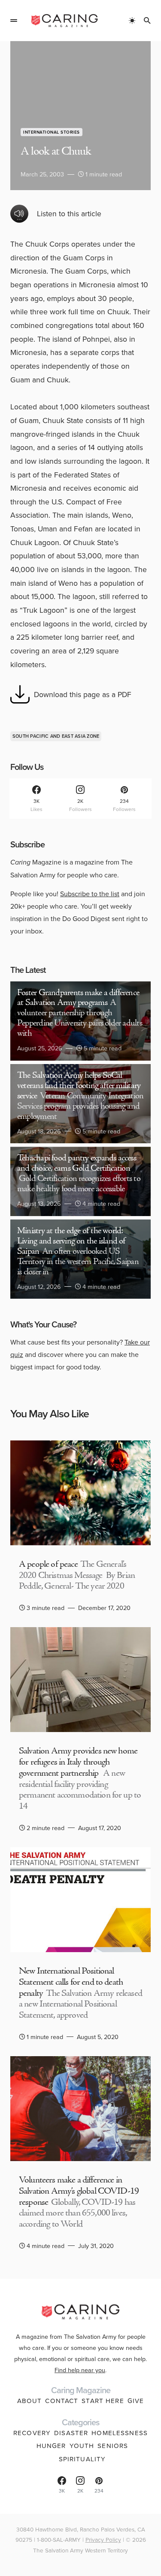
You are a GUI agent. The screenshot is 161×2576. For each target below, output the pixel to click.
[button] (14, 21)
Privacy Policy (103, 2539)
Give (136, 2401)
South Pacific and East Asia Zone (56, 736)
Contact (62, 2401)
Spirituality (82, 2459)
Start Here (103, 2401)
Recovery (32, 2433)
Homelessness (120, 2433)
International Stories (52, 132)
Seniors (113, 2446)
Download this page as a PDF (83, 694)
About (30, 2401)
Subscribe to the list (90, 894)
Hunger (51, 2446)
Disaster (71, 2433)
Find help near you (80, 2370)
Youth (82, 2446)
